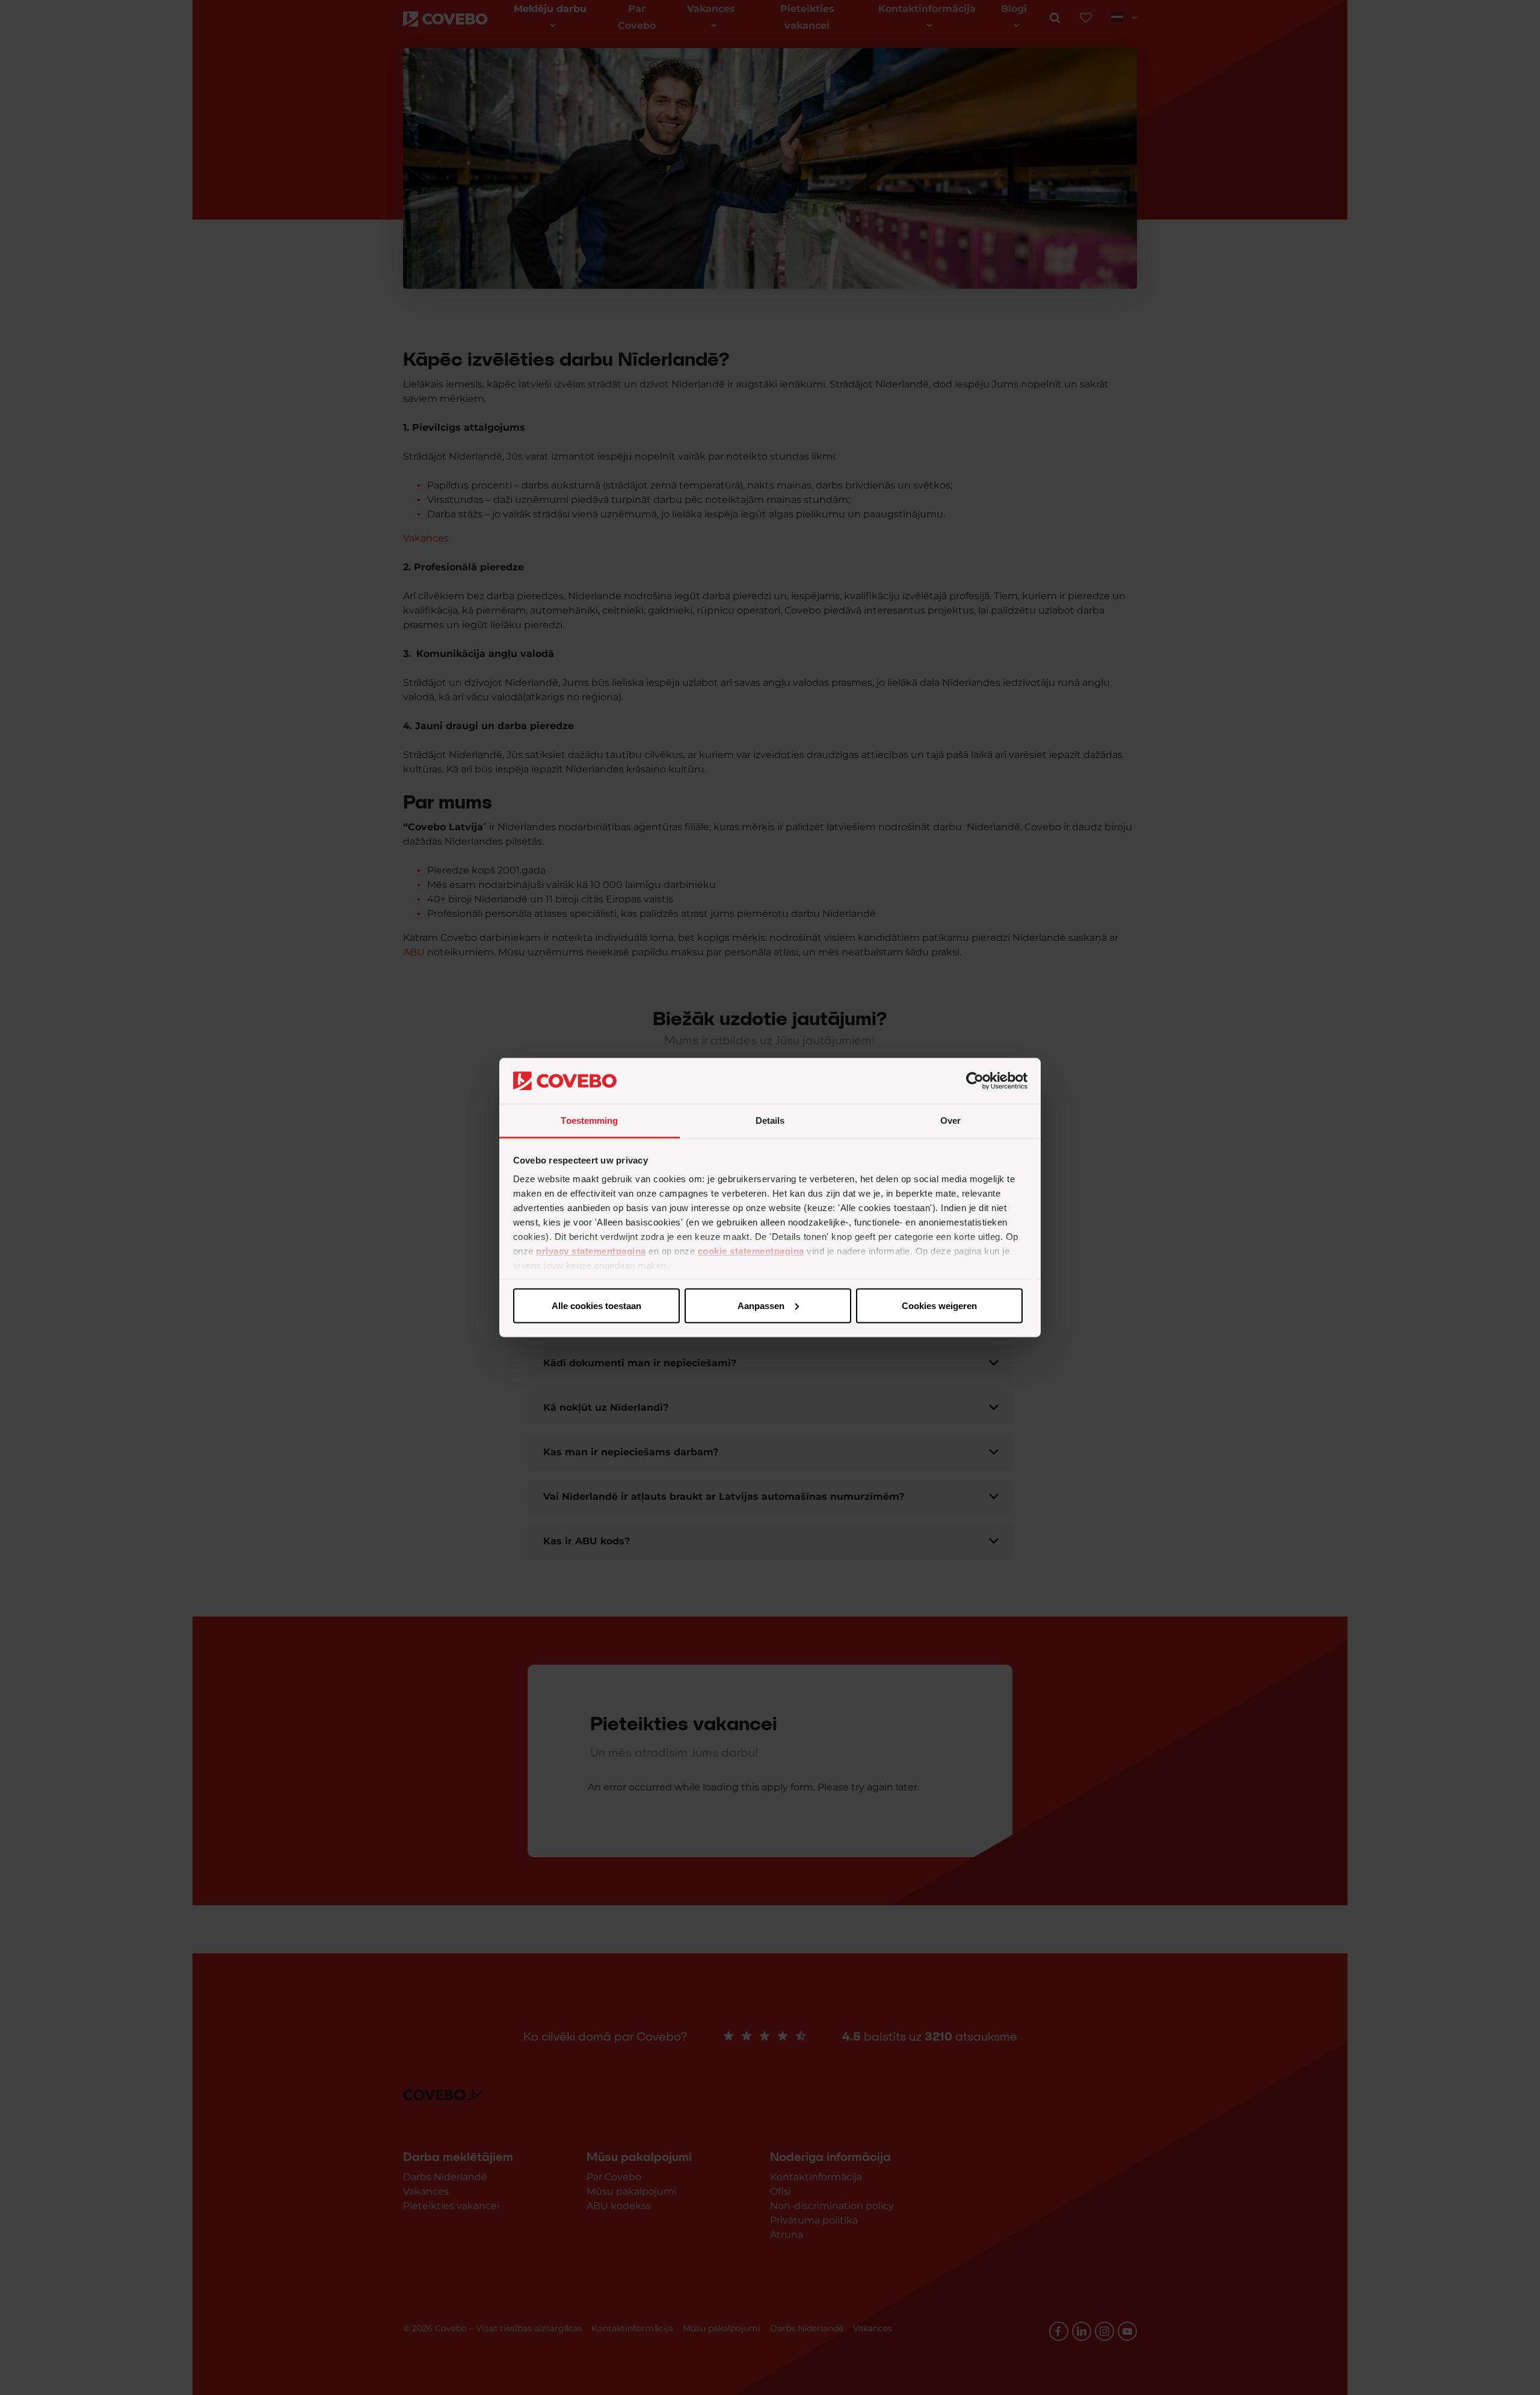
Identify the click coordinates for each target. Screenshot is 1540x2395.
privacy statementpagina (591, 1251)
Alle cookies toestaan (596, 1305)
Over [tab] (950, 1120)
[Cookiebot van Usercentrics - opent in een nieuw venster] (975, 1081)
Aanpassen (761, 1305)
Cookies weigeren (939, 1305)
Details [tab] (770, 1120)
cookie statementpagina (751, 1251)
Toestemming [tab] (589, 1120)
